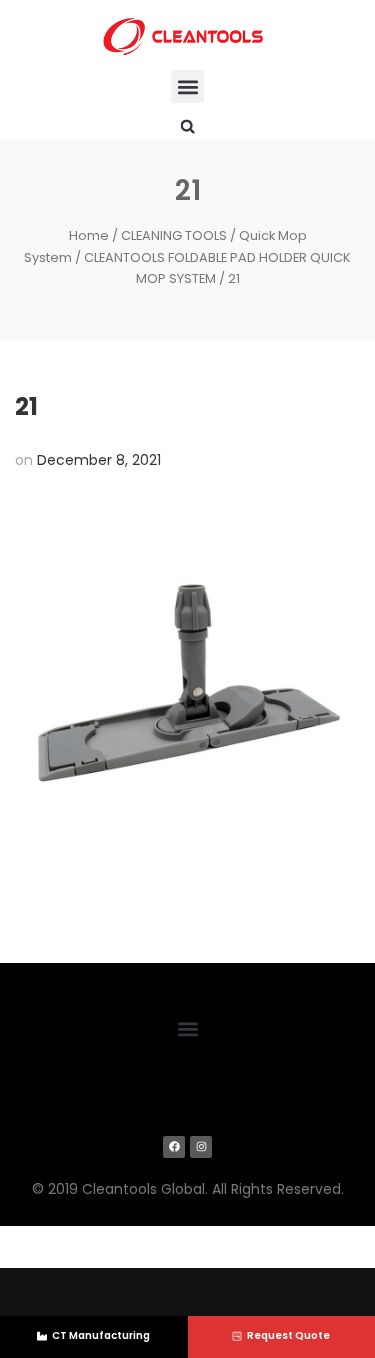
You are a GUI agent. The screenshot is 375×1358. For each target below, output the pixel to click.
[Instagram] (201, 1147)
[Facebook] (174, 1147)
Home (89, 235)
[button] (187, 86)
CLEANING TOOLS (174, 235)
